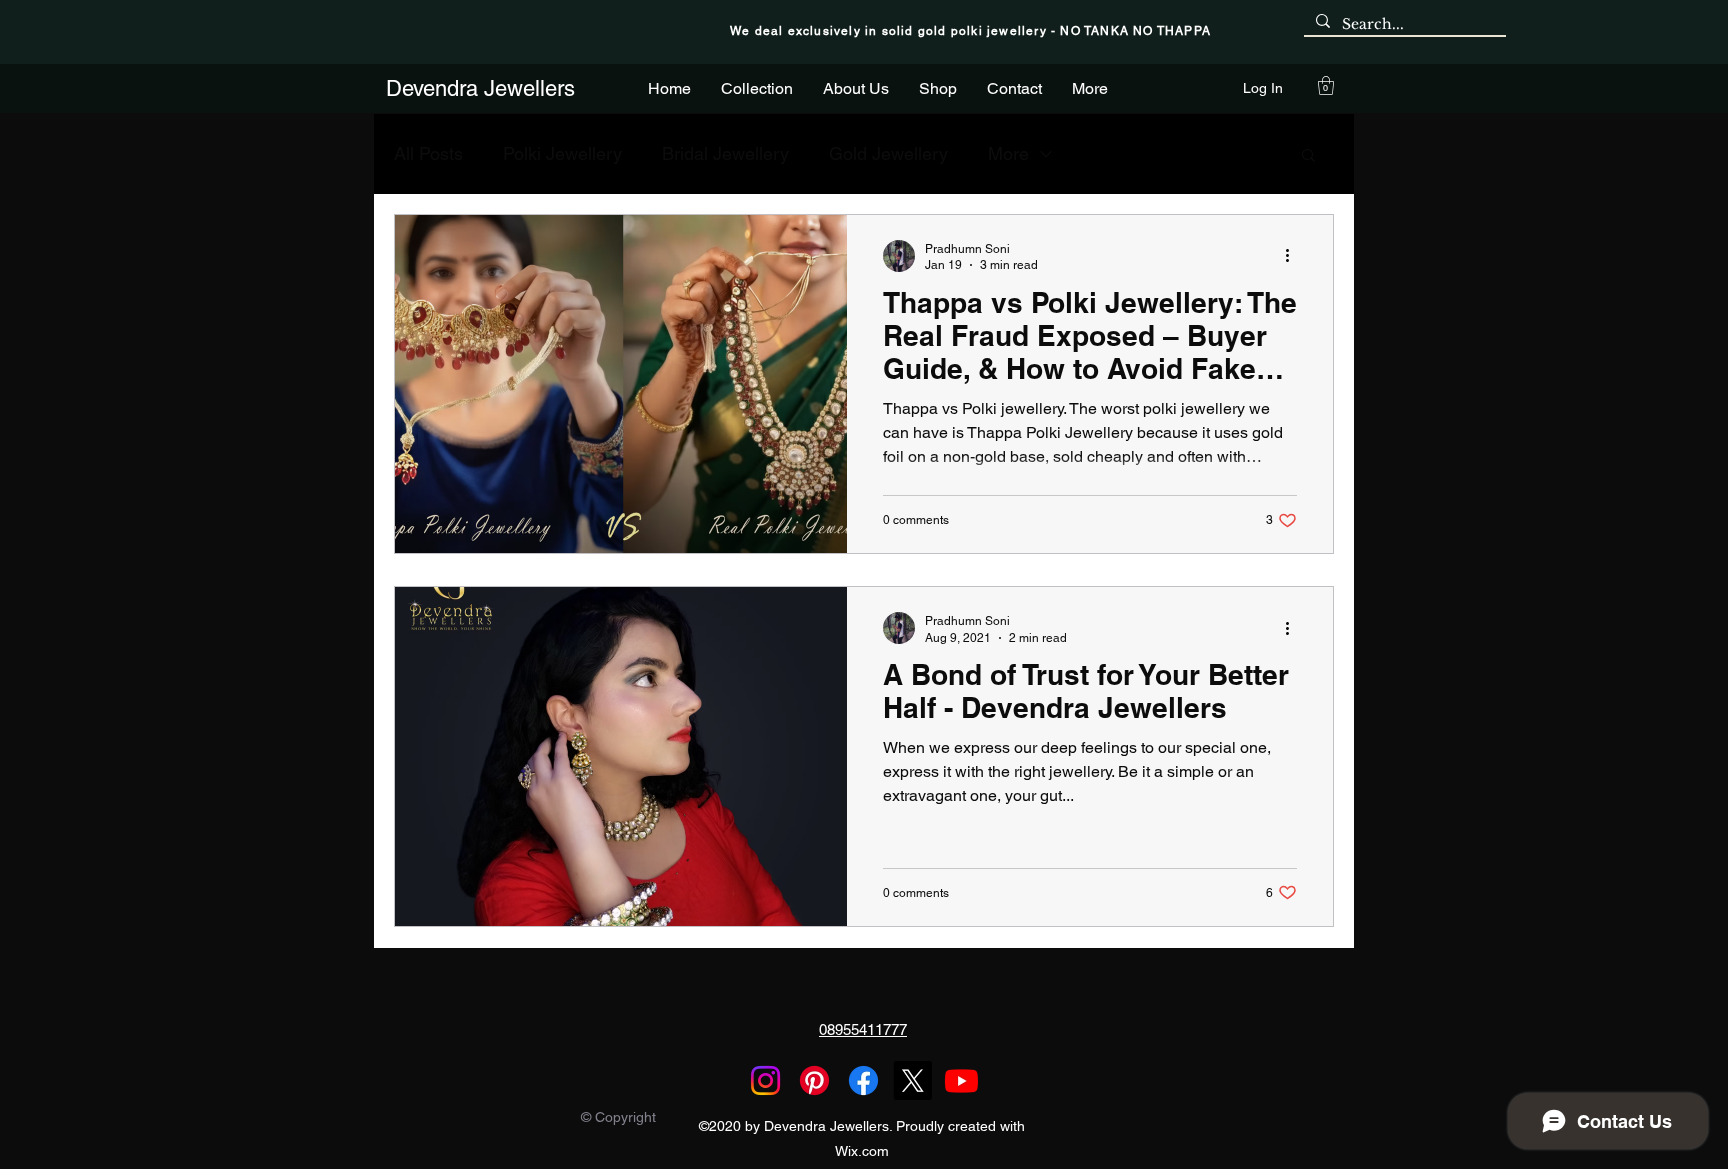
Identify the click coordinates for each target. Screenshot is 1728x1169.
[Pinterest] (814, 1080)
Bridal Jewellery (725, 153)
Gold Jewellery (888, 153)
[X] (912, 1080)
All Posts (428, 153)
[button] (1326, 85)
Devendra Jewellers (480, 88)
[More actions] (1294, 256)
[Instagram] (765, 1080)
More (1008, 153)
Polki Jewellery (562, 153)
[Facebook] (863, 1080)
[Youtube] (961, 1080)
